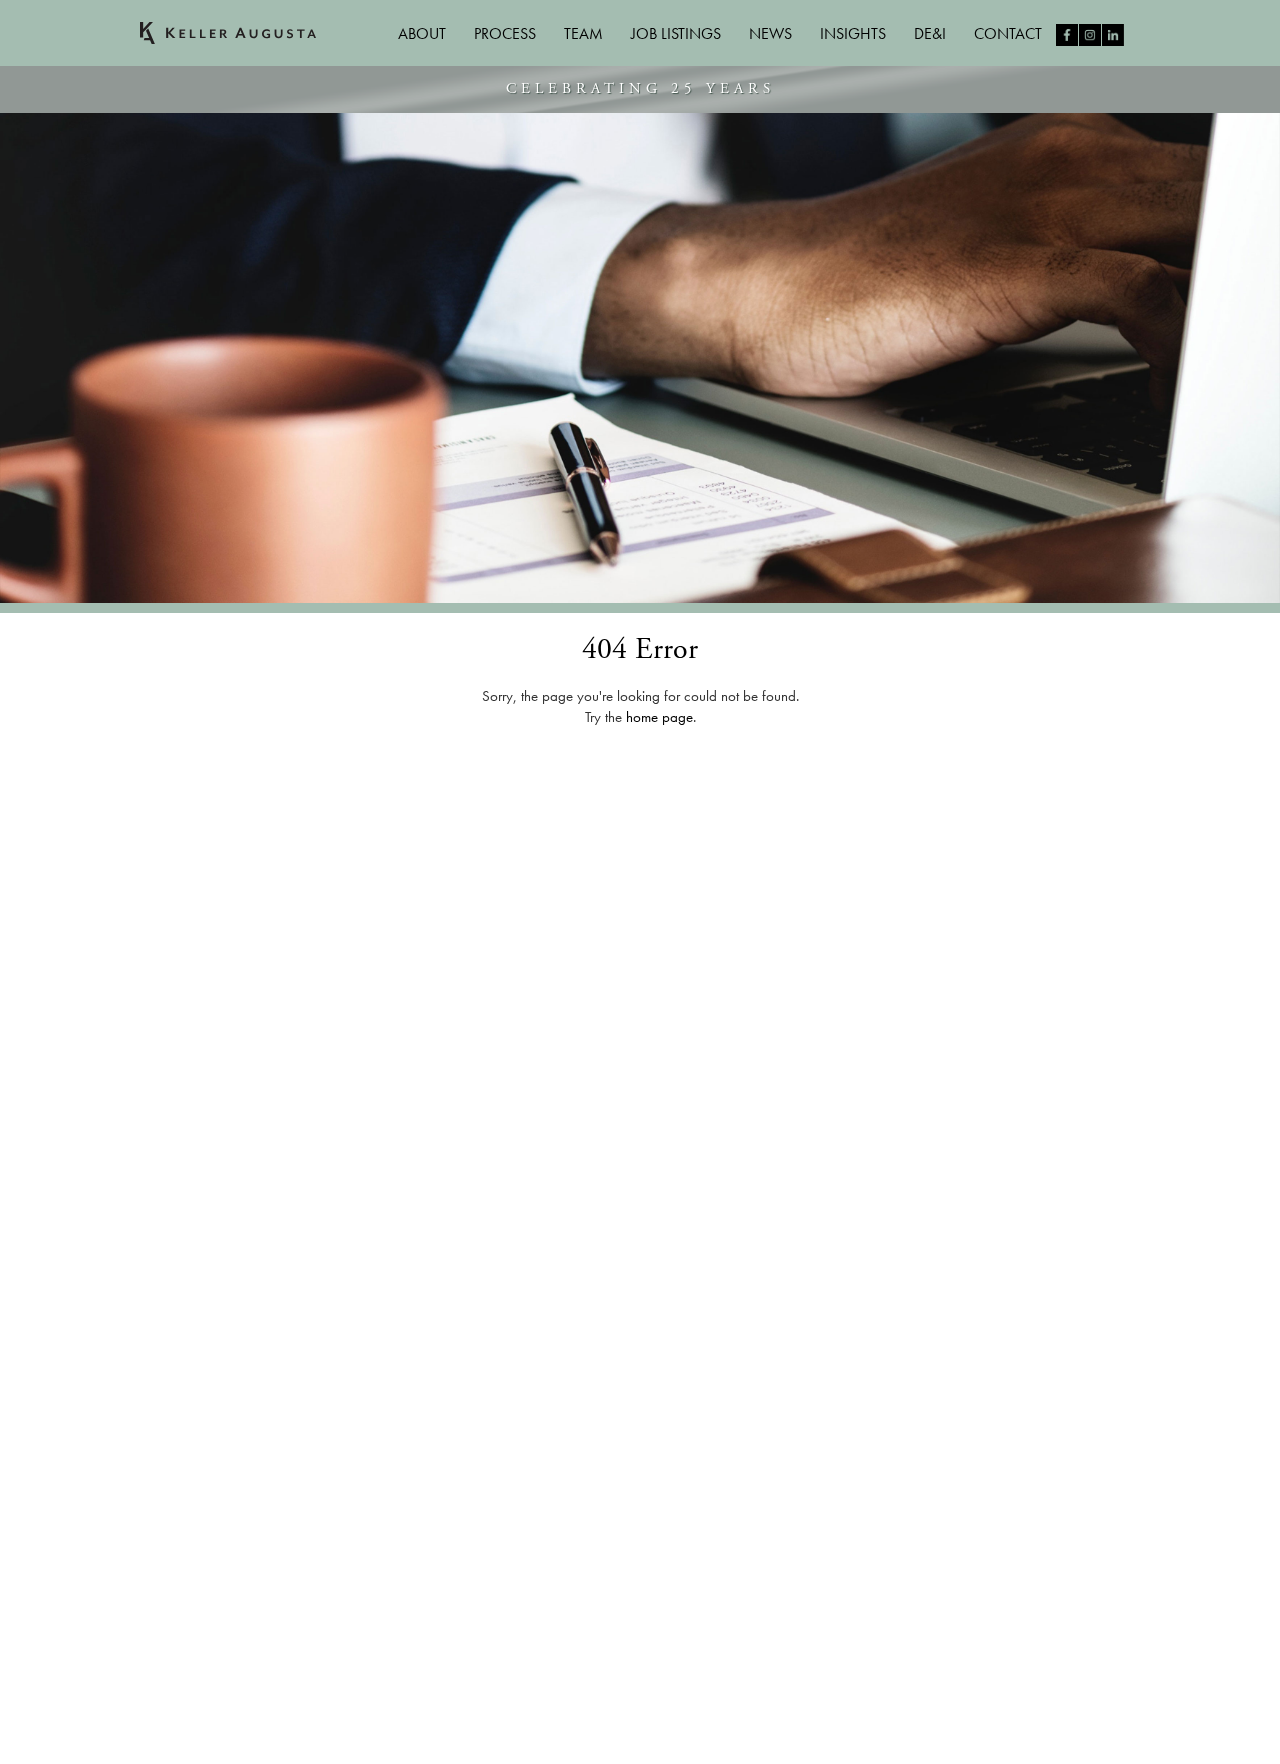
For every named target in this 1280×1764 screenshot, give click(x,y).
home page (659, 717)
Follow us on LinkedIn (1113, 35)
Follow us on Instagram (1090, 35)
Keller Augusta (228, 33)
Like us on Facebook (1067, 35)
